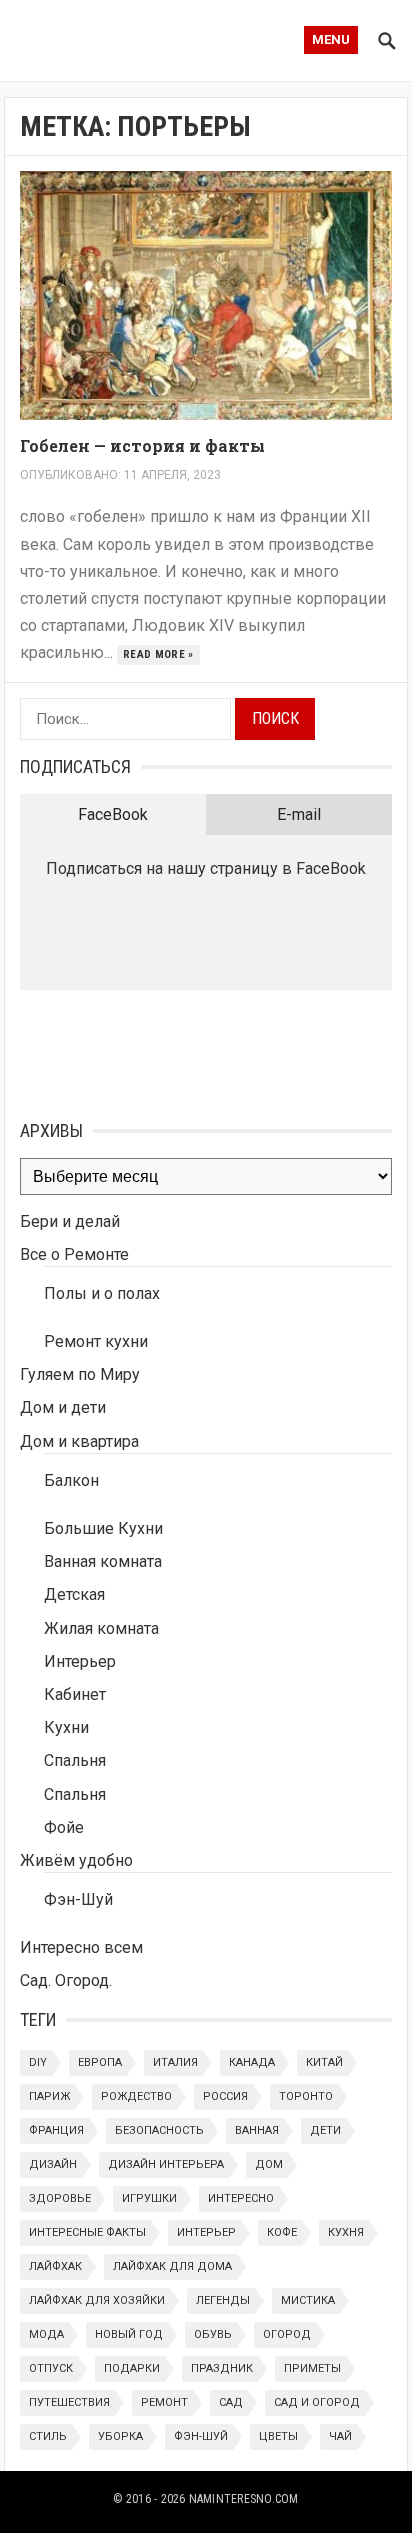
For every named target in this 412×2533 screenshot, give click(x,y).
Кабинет (75, 1694)
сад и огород (317, 2402)
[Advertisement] (120, 1050)
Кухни (66, 1727)
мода (46, 2334)
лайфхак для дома (172, 2266)
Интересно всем (81, 1947)
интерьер (206, 2232)
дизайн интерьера (166, 2164)
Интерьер (80, 1661)
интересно (241, 2198)
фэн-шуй (201, 2436)
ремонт (164, 2402)
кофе (282, 2232)
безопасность (159, 2130)
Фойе (64, 1827)
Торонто (306, 2096)
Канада (252, 2062)
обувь (213, 2334)
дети (325, 2130)
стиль (48, 2436)
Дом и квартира (79, 1441)
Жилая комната (101, 1628)
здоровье (60, 2198)
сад (231, 2402)
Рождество (136, 2096)
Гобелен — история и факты (142, 445)
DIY (38, 2062)
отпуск (51, 2368)
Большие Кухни (103, 1528)
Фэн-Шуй (78, 1899)
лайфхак (55, 2266)
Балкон (71, 1480)
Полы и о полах (102, 1293)
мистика (308, 2300)
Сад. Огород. (66, 1980)
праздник (222, 2368)
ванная (257, 2130)
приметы (312, 2368)
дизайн (53, 2164)
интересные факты (87, 2232)
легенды (223, 2300)
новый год (129, 2334)
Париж (49, 2096)
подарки (132, 2368)
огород (287, 2334)
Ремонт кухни (96, 1341)
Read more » (158, 654)
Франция (56, 2130)
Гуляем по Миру (80, 1374)
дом (269, 2164)
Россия (225, 2096)
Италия (175, 2062)
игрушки (149, 2198)
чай (340, 2436)
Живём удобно (76, 1860)
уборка (120, 2436)
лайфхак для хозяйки (97, 2300)
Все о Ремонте (74, 1254)
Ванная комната (103, 1561)
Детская (74, 1594)
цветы (278, 2436)
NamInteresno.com (244, 2499)
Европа (100, 2062)
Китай (324, 2062)
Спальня (75, 1760)
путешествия (69, 2402)
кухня (346, 2232)
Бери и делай (70, 1221)
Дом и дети (63, 1407)
